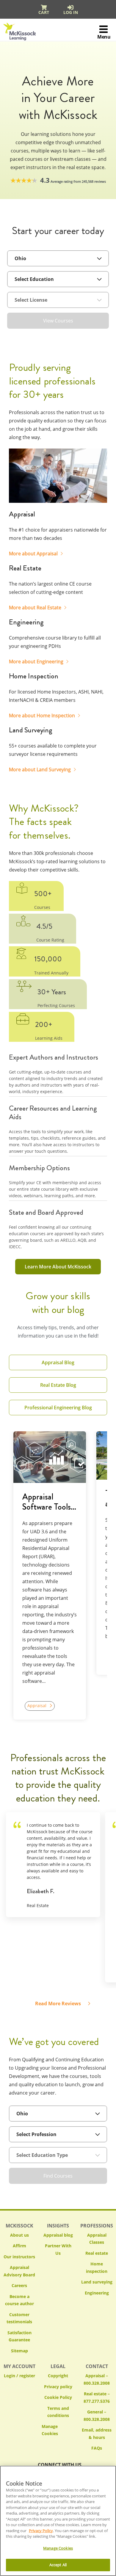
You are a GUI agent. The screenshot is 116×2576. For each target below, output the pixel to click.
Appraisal (37, 1706)
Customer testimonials (19, 2318)
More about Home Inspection (42, 715)
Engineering (97, 2293)
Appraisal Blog (58, 1362)
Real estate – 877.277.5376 (97, 2397)
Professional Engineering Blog (58, 1408)
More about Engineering (36, 662)
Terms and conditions (58, 2412)
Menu (104, 37)
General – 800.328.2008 (97, 2416)
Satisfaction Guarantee (19, 2336)
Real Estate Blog (58, 1385)
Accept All (58, 2565)
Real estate (97, 2253)
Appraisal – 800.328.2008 (97, 2379)
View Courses (58, 321)
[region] (58, 2521)
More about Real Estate (35, 608)
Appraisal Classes (97, 2239)
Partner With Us (58, 2249)
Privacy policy (58, 2387)
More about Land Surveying (40, 769)
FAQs (97, 2448)
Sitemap (19, 2351)
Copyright (58, 2376)
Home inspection (97, 2267)
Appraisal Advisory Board (19, 2271)
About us (19, 2235)
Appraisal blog (58, 2235)
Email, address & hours (97, 2434)
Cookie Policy (58, 2397)
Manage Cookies (58, 2430)
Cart (44, 12)
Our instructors (19, 2257)
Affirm (19, 2246)
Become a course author (19, 2300)
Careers (19, 2285)
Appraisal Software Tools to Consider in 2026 (47, 1502)
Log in (71, 12)
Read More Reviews (58, 2003)
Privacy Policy (41, 2531)
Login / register (19, 2376)
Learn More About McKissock (58, 1267)
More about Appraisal (33, 554)
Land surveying (97, 2282)
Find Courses (58, 2176)
